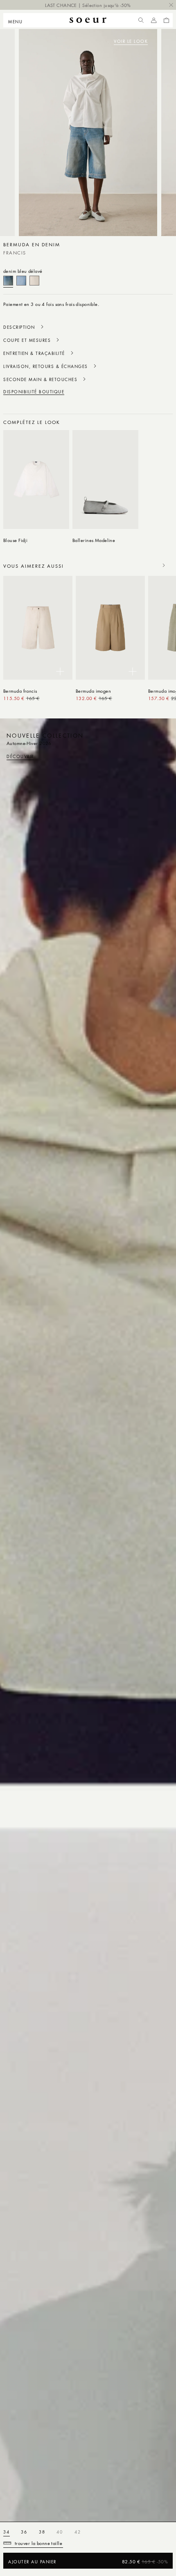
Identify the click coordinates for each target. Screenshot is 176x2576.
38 (42, 2532)
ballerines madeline (94, 540)
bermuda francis (20, 691)
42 (78, 2532)
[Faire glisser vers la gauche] (146, 422)
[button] (18, 20)
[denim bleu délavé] (8, 281)
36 (24, 2532)
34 (7, 2532)
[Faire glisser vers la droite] (164, 422)
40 (60, 2532)
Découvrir (20, 756)
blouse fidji (15, 540)
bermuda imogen (93, 691)
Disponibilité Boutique (34, 392)
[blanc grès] (34, 281)
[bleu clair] (21, 281)
